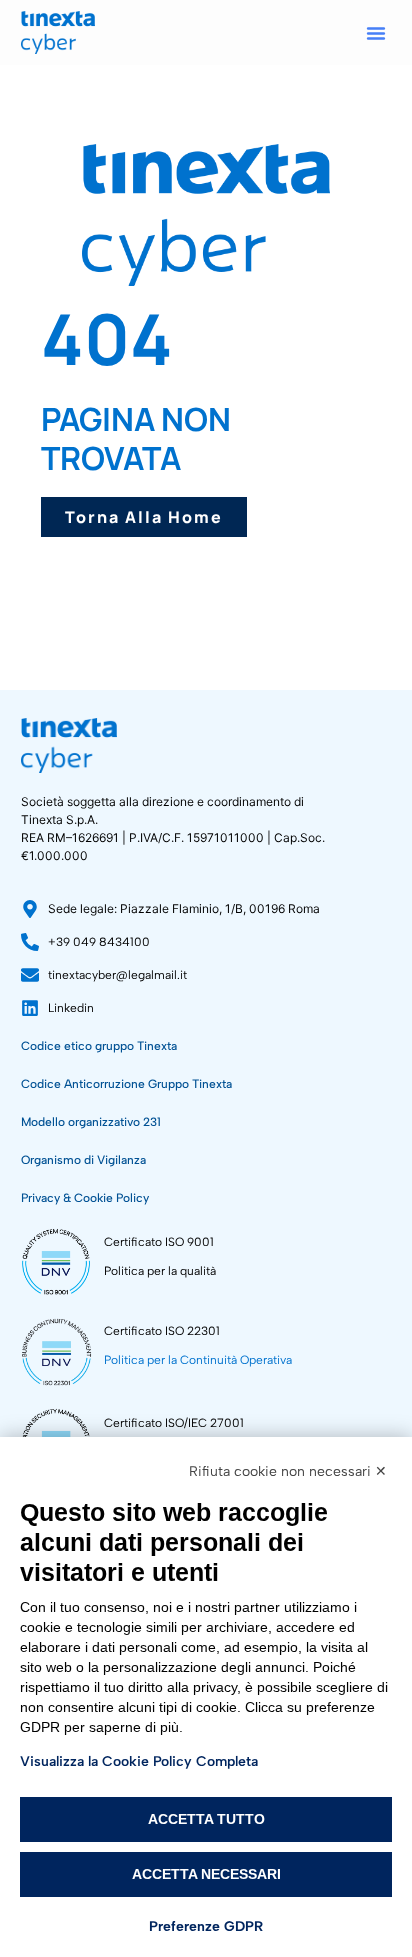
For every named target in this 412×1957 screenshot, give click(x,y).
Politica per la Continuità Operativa (198, 1360)
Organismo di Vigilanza (83, 1160)
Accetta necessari (206, 1874)
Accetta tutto (206, 1819)
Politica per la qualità (160, 1271)
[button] (376, 33)
